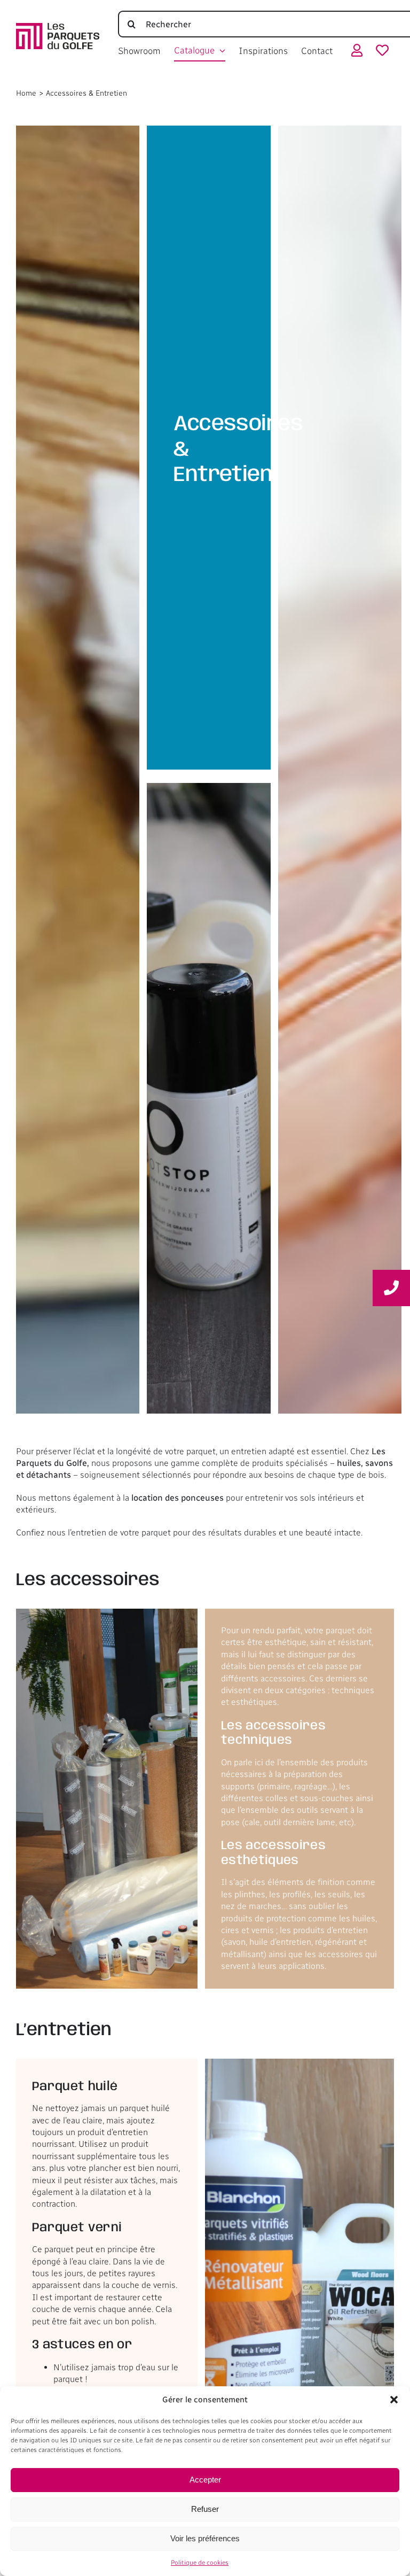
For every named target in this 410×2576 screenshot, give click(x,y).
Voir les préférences (205, 2538)
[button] (394, 2400)
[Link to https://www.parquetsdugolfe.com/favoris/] (382, 53)
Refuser (205, 2509)
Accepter (205, 2480)
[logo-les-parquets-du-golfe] (58, 27)
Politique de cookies (200, 2563)
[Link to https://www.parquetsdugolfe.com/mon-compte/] (357, 53)
